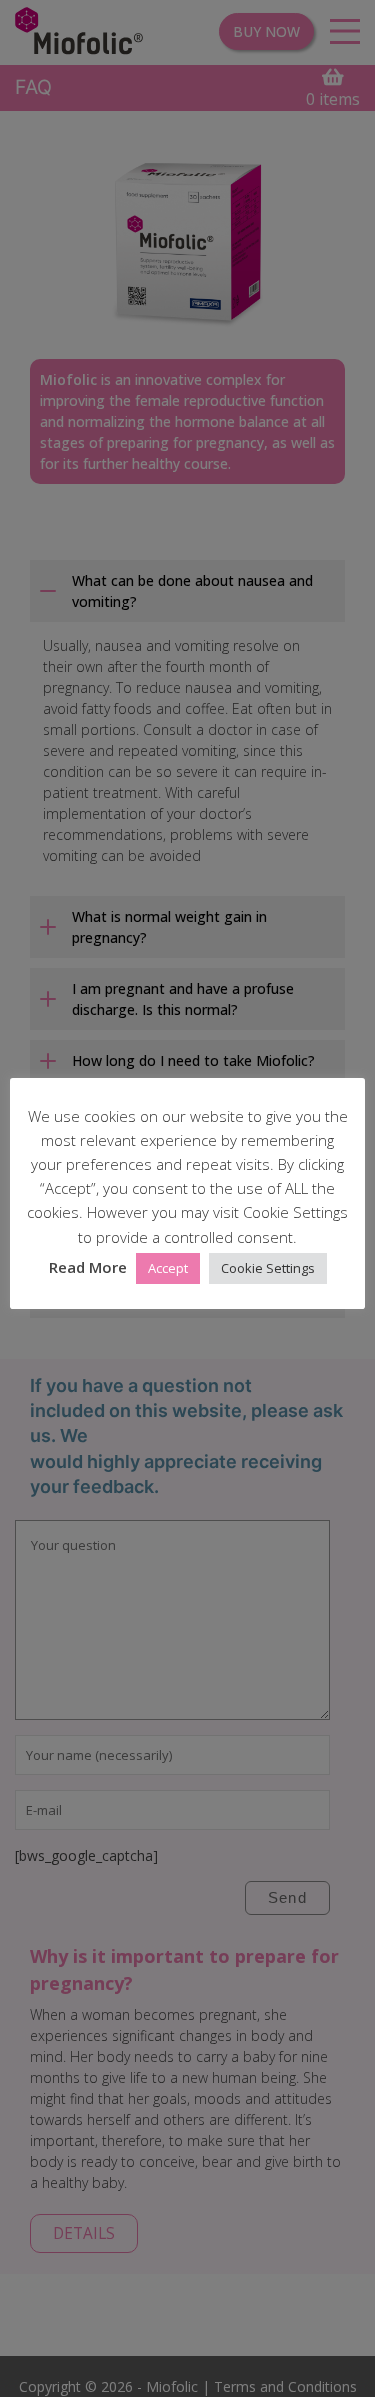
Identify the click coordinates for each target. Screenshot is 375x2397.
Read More (88, 1267)
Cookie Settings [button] (268, 1268)
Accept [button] (168, 1268)
